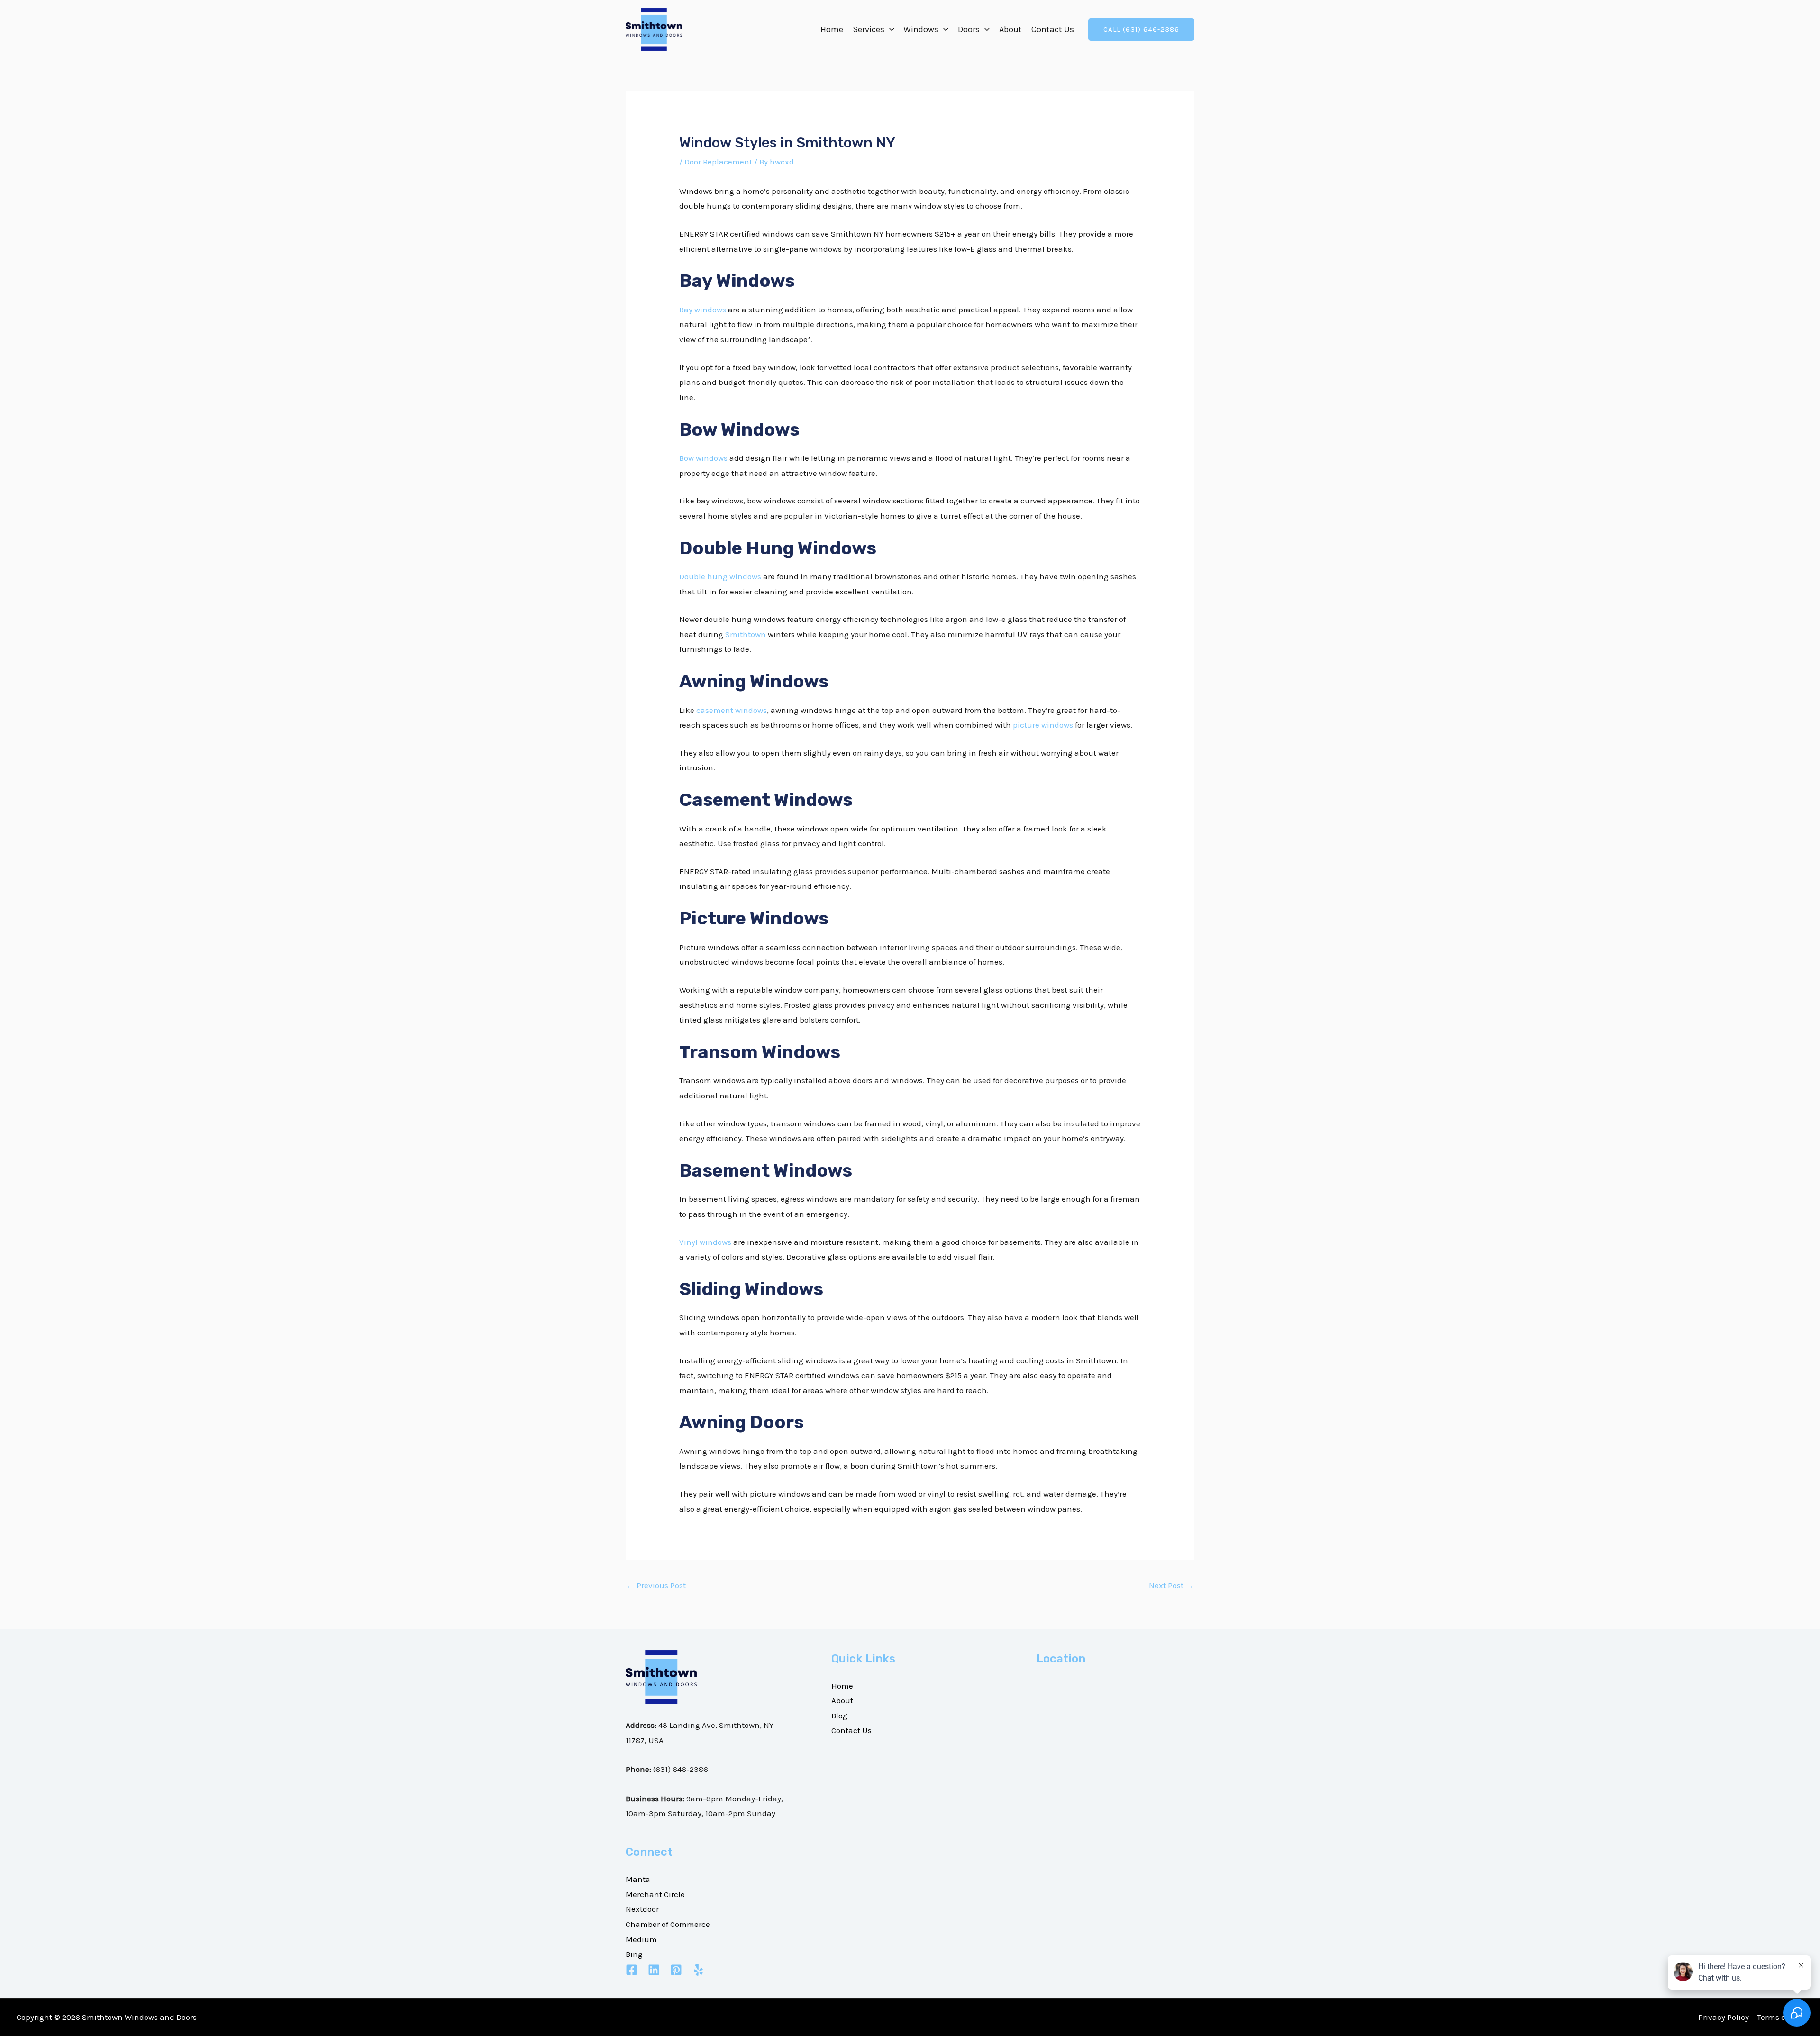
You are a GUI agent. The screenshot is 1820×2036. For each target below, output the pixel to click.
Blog (839, 1716)
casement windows (732, 710)
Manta (638, 1879)
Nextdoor (642, 1909)
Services (869, 29)
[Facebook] (632, 1970)
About (1010, 29)
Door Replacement (718, 162)
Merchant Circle (655, 1894)
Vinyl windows (705, 1242)
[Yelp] (698, 1970)
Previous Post (656, 1585)
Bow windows (703, 458)
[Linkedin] (654, 1970)
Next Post (1171, 1585)
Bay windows (703, 310)
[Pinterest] (676, 1970)
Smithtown (746, 634)
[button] (889, 29)
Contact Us (1053, 29)
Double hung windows (720, 576)
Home (832, 29)
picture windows (1043, 725)
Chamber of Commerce (668, 1924)
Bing (634, 1954)
